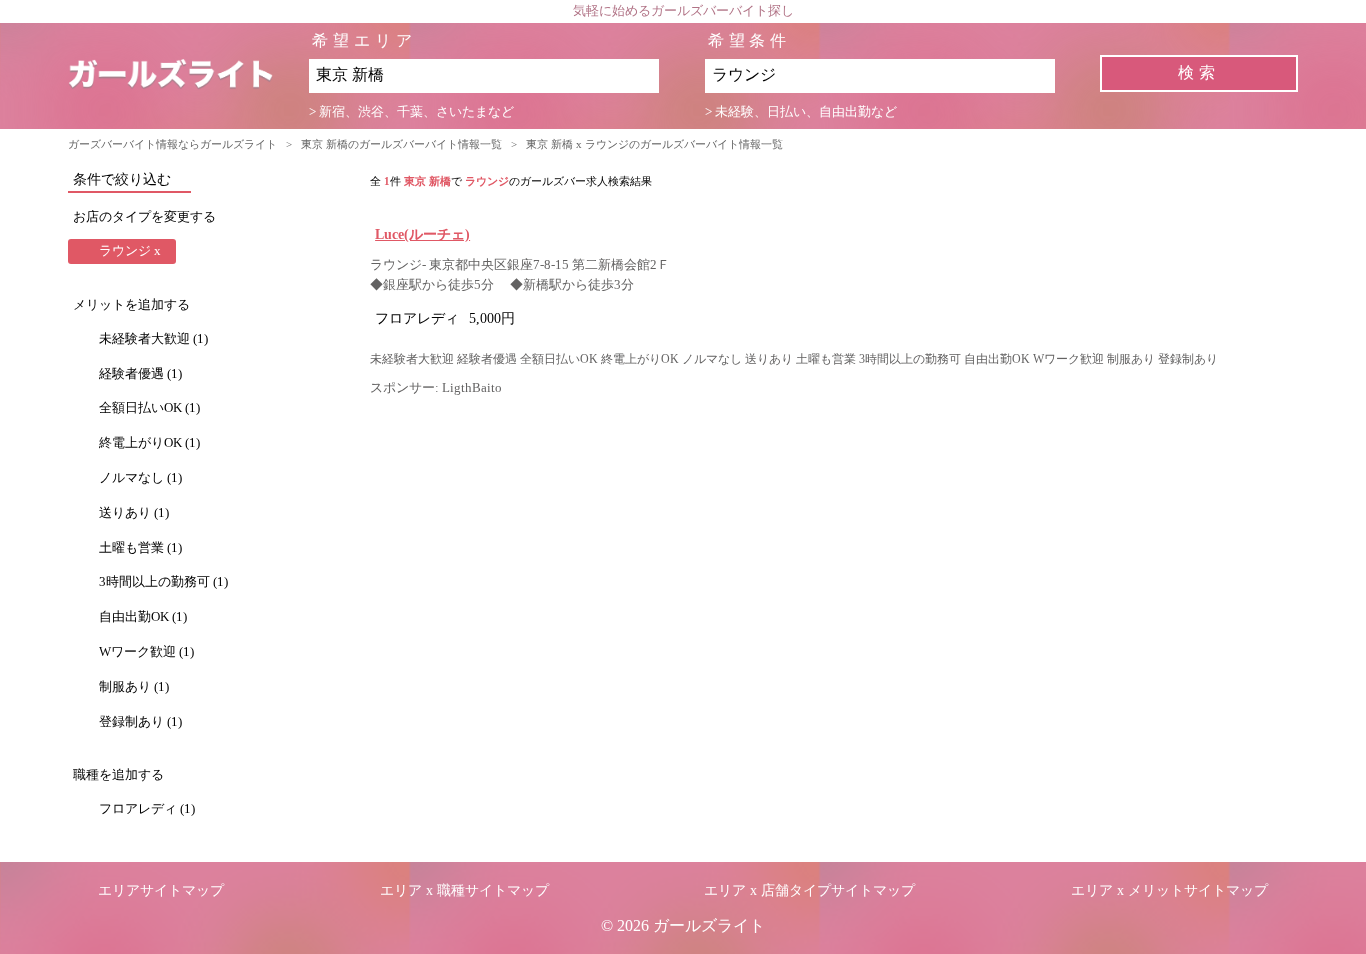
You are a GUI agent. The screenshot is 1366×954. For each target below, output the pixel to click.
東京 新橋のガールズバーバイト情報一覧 (401, 144)
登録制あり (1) (140, 722)
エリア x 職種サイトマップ (464, 890)
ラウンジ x (130, 251)
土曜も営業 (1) (140, 548)
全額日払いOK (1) (149, 408)
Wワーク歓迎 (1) (146, 652)
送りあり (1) (134, 513)
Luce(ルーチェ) (422, 234)
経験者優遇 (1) (140, 374)
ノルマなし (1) (140, 478)
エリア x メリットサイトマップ (1169, 890)
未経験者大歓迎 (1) (153, 339)
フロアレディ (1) (147, 809)
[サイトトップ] (188, 76)
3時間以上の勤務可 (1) (163, 582)
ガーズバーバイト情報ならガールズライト (172, 144)
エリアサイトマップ (161, 890)
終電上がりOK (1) (149, 443)
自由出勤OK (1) (143, 617)
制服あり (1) (134, 687)
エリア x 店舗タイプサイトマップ (809, 890)
